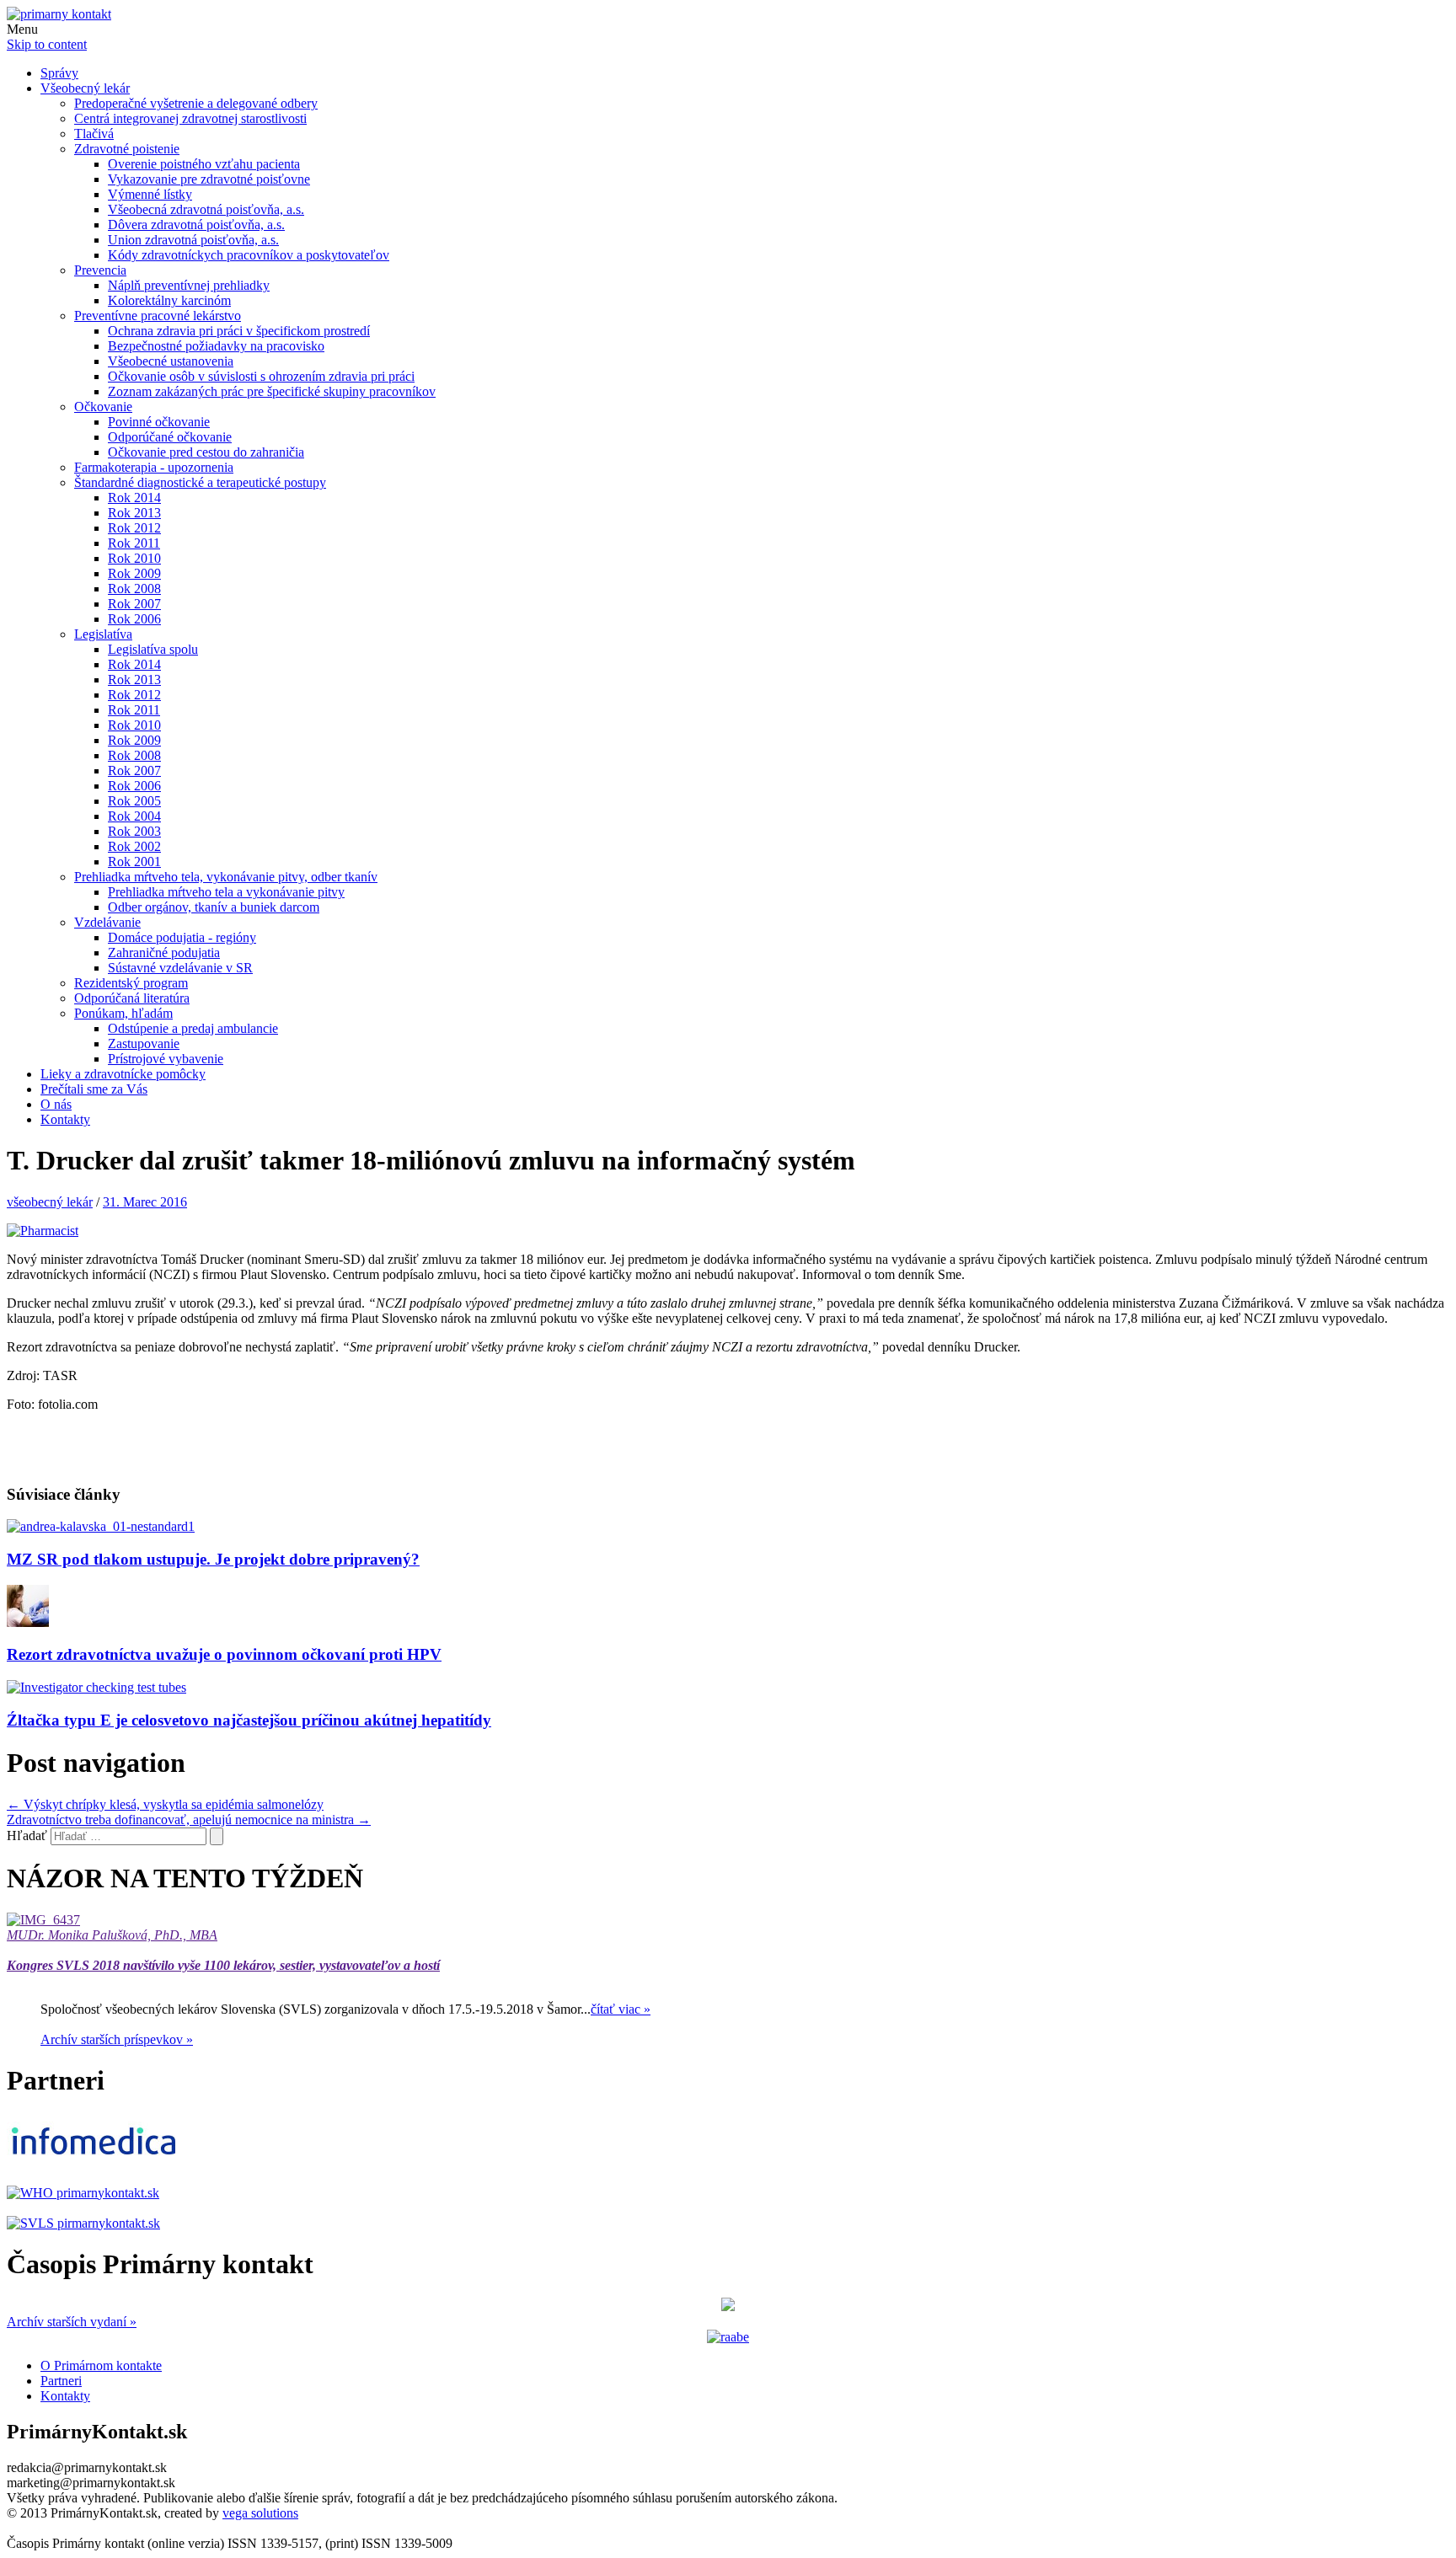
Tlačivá (94, 134)
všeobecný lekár (50, 1202)
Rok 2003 (134, 831)
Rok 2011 (134, 543)
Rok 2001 (134, 862)
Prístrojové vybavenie (166, 1059)
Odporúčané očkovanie (170, 437)
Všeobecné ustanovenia (171, 361)
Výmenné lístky (150, 194)
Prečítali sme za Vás (94, 1089)
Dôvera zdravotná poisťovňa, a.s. (196, 225)
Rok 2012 (134, 528)
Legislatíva (103, 634)
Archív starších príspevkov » (117, 2039)
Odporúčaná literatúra (132, 998)
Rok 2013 (134, 513)
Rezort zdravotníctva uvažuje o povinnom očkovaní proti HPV (224, 1654)
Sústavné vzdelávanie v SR (180, 968)
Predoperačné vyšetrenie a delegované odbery (196, 103)
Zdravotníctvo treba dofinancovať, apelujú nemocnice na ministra (189, 1819)
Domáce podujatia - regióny (182, 937)
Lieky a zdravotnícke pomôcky (123, 1074)
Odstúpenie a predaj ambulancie (193, 1028)
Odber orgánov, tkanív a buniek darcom (214, 907)
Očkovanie (103, 407)
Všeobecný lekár (85, 88)
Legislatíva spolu (153, 649)
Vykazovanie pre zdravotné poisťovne (209, 179)
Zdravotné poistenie (127, 149)
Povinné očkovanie (159, 422)
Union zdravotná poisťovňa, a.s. (193, 240)
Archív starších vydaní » (72, 2322)
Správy (59, 73)
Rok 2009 (134, 573)
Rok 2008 (134, 589)
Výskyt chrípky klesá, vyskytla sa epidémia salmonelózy (165, 1804)
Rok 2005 (134, 801)
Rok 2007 (134, 604)
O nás (56, 1104)
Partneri (61, 2381)
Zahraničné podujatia (164, 953)
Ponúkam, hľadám (123, 1013)
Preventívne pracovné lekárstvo (158, 316)
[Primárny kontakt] (59, 14)
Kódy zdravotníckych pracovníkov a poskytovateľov (249, 255)
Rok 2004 (134, 816)
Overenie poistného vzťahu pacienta (204, 164)
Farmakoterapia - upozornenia (154, 467)
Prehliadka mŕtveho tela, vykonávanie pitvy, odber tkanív (226, 877)
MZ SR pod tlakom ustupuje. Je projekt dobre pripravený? (213, 1559)
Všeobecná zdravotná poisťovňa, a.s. (206, 209)
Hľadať (27, 1836)
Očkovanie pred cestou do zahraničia (206, 452)
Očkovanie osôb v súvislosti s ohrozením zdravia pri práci (261, 376)
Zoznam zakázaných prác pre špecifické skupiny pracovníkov (272, 391)
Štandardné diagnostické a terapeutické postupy (200, 482)
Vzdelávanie (107, 922)
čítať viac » (621, 2009)
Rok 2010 (134, 558)
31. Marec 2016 (145, 1202)
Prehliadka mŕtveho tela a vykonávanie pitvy (226, 892)
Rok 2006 (134, 619)
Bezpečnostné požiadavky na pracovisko (216, 346)
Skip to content (47, 44)
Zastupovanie (144, 1044)
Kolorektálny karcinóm (169, 300)
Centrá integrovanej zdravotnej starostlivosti (190, 118)
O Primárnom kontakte (101, 2365)
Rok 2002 (134, 846)
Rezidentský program (131, 983)
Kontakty (65, 1119)
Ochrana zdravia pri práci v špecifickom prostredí (239, 331)
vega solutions (260, 2513)
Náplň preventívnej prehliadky (189, 285)
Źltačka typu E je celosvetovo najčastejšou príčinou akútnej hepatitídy (249, 1720)
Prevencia (100, 270)
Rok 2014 (134, 498)
